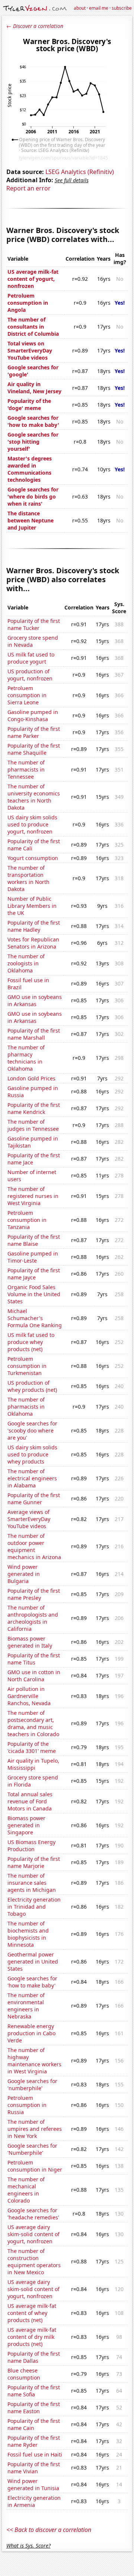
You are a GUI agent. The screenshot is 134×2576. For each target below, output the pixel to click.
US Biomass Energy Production (31, 1846)
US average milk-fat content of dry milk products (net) (32, 2337)
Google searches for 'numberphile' (32, 2085)
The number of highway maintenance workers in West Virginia (34, 2061)
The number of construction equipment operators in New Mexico (34, 2262)
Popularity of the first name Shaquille (34, 749)
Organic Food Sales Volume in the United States (34, 1294)
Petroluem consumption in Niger (35, 2166)
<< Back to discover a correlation (49, 2530)
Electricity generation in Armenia (34, 2501)
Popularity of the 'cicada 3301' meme (32, 1747)
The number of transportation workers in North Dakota (28, 878)
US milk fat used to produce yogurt (31, 658)
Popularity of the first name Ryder (34, 2441)
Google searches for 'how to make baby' (32, 1982)
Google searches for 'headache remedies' (33, 2214)
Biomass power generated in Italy (30, 1642)
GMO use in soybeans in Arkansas (35, 1000)
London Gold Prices (31, 1078)
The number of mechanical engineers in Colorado (26, 2190)
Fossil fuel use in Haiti (35, 2454)
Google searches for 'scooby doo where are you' (32, 1430)
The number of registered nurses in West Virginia (33, 1196)
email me (99, 8)
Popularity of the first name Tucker (34, 624)
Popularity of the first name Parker (34, 732)
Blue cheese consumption (24, 2374)
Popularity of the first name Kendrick (34, 1108)
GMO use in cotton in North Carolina (34, 1676)
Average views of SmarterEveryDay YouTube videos (29, 1519)
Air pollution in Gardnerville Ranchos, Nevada (29, 1696)
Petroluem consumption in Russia (27, 2105)
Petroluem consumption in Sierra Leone (27, 695)
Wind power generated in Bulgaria (24, 1574)
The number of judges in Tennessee (33, 1125)
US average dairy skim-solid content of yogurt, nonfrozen (33, 2234)
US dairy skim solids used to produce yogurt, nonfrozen (32, 824)
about (80, 8)
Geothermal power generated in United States (33, 1962)
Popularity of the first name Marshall (34, 1034)
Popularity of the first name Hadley (34, 926)
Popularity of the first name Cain (34, 2424)
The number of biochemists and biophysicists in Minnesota (28, 1934)
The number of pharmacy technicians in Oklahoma (26, 1058)
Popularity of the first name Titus (34, 1659)
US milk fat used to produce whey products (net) (31, 1342)
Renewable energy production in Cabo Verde (31, 2033)
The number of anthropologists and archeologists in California (33, 1618)
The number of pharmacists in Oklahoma (26, 1407)
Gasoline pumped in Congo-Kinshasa (33, 716)
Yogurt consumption (33, 858)
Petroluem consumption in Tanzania (27, 1220)
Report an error (28, 188)
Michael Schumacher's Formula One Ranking (35, 1318)
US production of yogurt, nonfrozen (30, 675)
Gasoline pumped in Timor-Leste (33, 1257)
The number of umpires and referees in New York (35, 2129)
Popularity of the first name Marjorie (34, 1862)
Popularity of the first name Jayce (34, 1274)
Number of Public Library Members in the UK (32, 906)
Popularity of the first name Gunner (34, 1499)
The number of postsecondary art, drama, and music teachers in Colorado (33, 1723)
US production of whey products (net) (32, 1386)
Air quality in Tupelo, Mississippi (33, 1764)
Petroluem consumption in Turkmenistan (27, 1366)
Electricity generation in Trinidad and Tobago (34, 1907)
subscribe (122, 8)
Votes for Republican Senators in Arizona (33, 943)
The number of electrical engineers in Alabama (32, 1478)
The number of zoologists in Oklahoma (26, 963)
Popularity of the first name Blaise (34, 1240)
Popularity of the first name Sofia (34, 2391)
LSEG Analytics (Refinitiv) (80, 172)
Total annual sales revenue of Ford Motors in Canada (30, 1801)
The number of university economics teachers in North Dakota (34, 797)
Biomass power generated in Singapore (26, 1825)
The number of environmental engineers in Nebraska (26, 2006)
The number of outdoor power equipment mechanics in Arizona (34, 1546)
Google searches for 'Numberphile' (32, 2149)
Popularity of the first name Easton (34, 2408)
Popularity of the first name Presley (34, 1594)
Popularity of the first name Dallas (34, 2357)
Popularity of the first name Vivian (34, 2468)
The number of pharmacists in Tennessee (26, 769)
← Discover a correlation (35, 26)
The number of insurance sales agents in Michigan (32, 1883)
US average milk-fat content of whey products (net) (32, 2313)
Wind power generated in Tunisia (33, 2485)
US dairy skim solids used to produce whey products (32, 1454)
